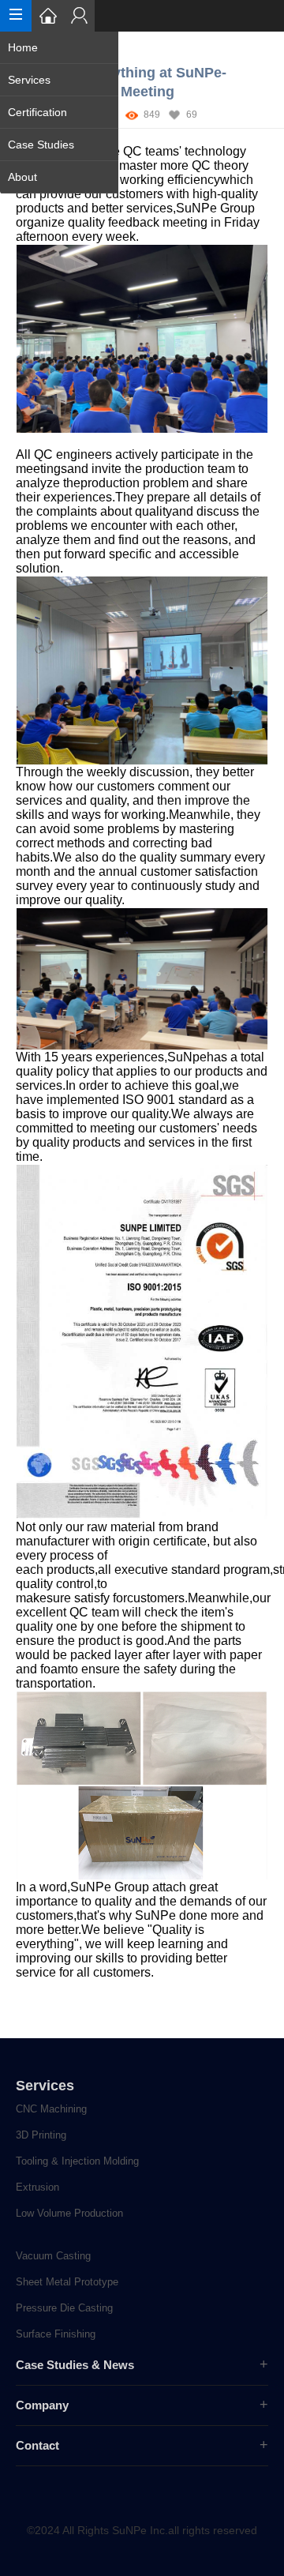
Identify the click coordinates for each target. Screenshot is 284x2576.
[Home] (47, 16)
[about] (79, 16)
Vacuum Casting (53, 2256)
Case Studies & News (75, 2365)
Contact (37, 2445)
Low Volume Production (69, 2213)
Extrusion (37, 2187)
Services (29, 80)
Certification (37, 112)
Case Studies (41, 145)
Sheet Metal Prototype (67, 2282)
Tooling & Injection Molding (77, 2161)
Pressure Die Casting (64, 2308)
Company (42, 2405)
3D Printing (41, 2135)
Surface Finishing (56, 2334)
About (22, 177)
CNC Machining (51, 2109)
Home (23, 47)
